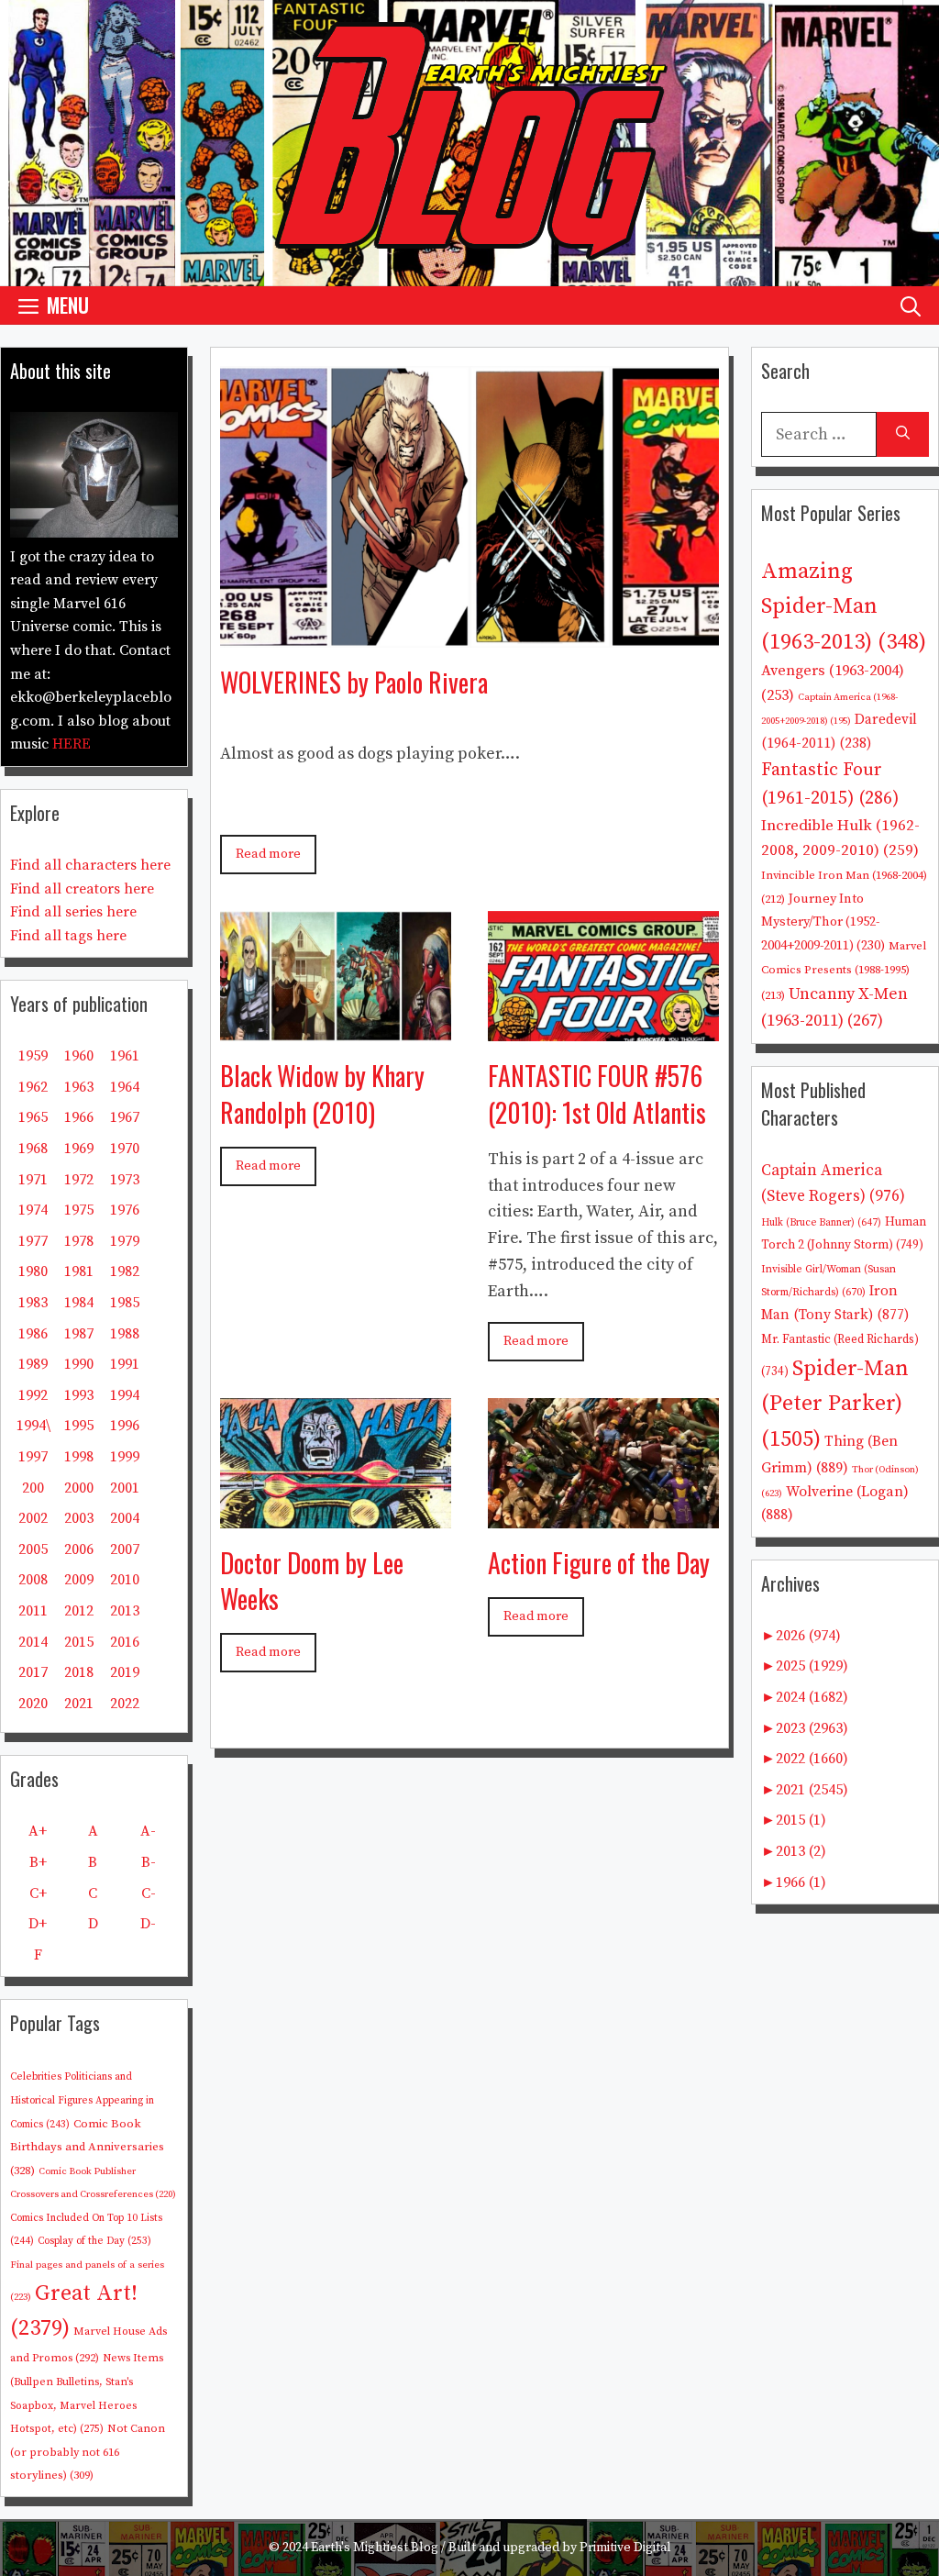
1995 (79, 1426)
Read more (268, 854)
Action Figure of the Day (599, 1563)
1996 (125, 1426)
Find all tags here (68, 936)
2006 (79, 1549)
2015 (79, 1642)
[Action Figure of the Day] (603, 1514)
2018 (79, 1672)
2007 (125, 1549)
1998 (79, 1457)
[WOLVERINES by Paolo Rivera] (469, 633)
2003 (79, 1518)
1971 (33, 1180)
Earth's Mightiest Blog (375, 2548)
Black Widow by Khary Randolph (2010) (322, 1094)
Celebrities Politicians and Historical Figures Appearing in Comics (82, 2100)
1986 (33, 1334)
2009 (79, 1580)
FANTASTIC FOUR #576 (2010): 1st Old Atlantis (597, 1094)
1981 (79, 1271)
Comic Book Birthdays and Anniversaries (87, 2147)
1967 (125, 1117)
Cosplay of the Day (94, 2241)
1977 (33, 1241)
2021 (79, 1704)
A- (148, 1831)
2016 (125, 1642)
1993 (79, 1395)
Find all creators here (82, 889)
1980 (33, 1271)
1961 (125, 1056)
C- (149, 1893)
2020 (33, 1704)
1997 (33, 1457)
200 (33, 1488)
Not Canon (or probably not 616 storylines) (88, 2452)
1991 (125, 1364)
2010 (125, 1580)
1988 (125, 1334)
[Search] (903, 434)
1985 (125, 1303)
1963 (79, 1087)
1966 (79, 1117)
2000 (79, 1488)
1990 (79, 1364)
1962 (33, 1087)
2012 (79, 1611)
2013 (125, 1611)
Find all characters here (90, 865)
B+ (38, 1862)
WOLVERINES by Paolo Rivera (354, 682)
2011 (33, 1611)
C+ (38, 1893)
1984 (79, 1303)
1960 (79, 1056)
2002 (33, 1518)
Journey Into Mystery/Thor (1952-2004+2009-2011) (823, 922)
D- (148, 1924)
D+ (38, 1924)
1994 (125, 1395)
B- (149, 1862)
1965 (33, 1117)
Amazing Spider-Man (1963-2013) (844, 607)
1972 (79, 1180)
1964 (125, 1087)
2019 (125, 1672)
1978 (79, 1241)
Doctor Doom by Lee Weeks (312, 1581)
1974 (33, 1210)
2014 (33, 1642)
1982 (125, 1271)
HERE (72, 744)
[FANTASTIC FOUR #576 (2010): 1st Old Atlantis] (603, 1028)
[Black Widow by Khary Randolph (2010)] (336, 1028)
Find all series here (73, 912)
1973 (125, 1180)
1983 (33, 1303)
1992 (33, 1395)
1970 (125, 1149)
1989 (33, 1364)
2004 (125, 1518)
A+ (38, 1831)
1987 (79, 1334)
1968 (33, 1149)
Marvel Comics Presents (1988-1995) (844, 971)
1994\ (33, 1426)
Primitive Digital (625, 2548)
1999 (125, 1457)
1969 (79, 1149)
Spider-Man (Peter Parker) (835, 1404)
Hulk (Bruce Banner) (821, 1223)
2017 (33, 1672)
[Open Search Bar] (911, 305)
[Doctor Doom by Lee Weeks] (336, 1514)
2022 (125, 1704)
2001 (125, 1488)
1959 (33, 1056)
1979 (125, 1241)
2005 (33, 1549)
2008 (33, 1580)
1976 (125, 1210)
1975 (79, 1210)
